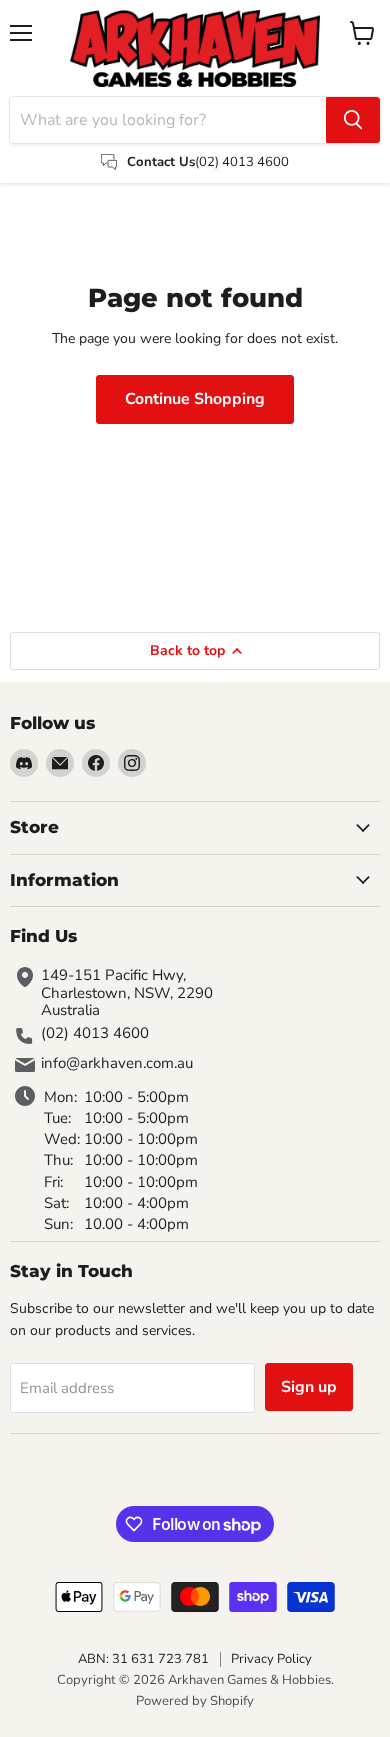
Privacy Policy (271, 1659)
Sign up (309, 1387)
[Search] (353, 120)
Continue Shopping (195, 399)
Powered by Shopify (195, 1701)
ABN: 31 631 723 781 (143, 1659)
